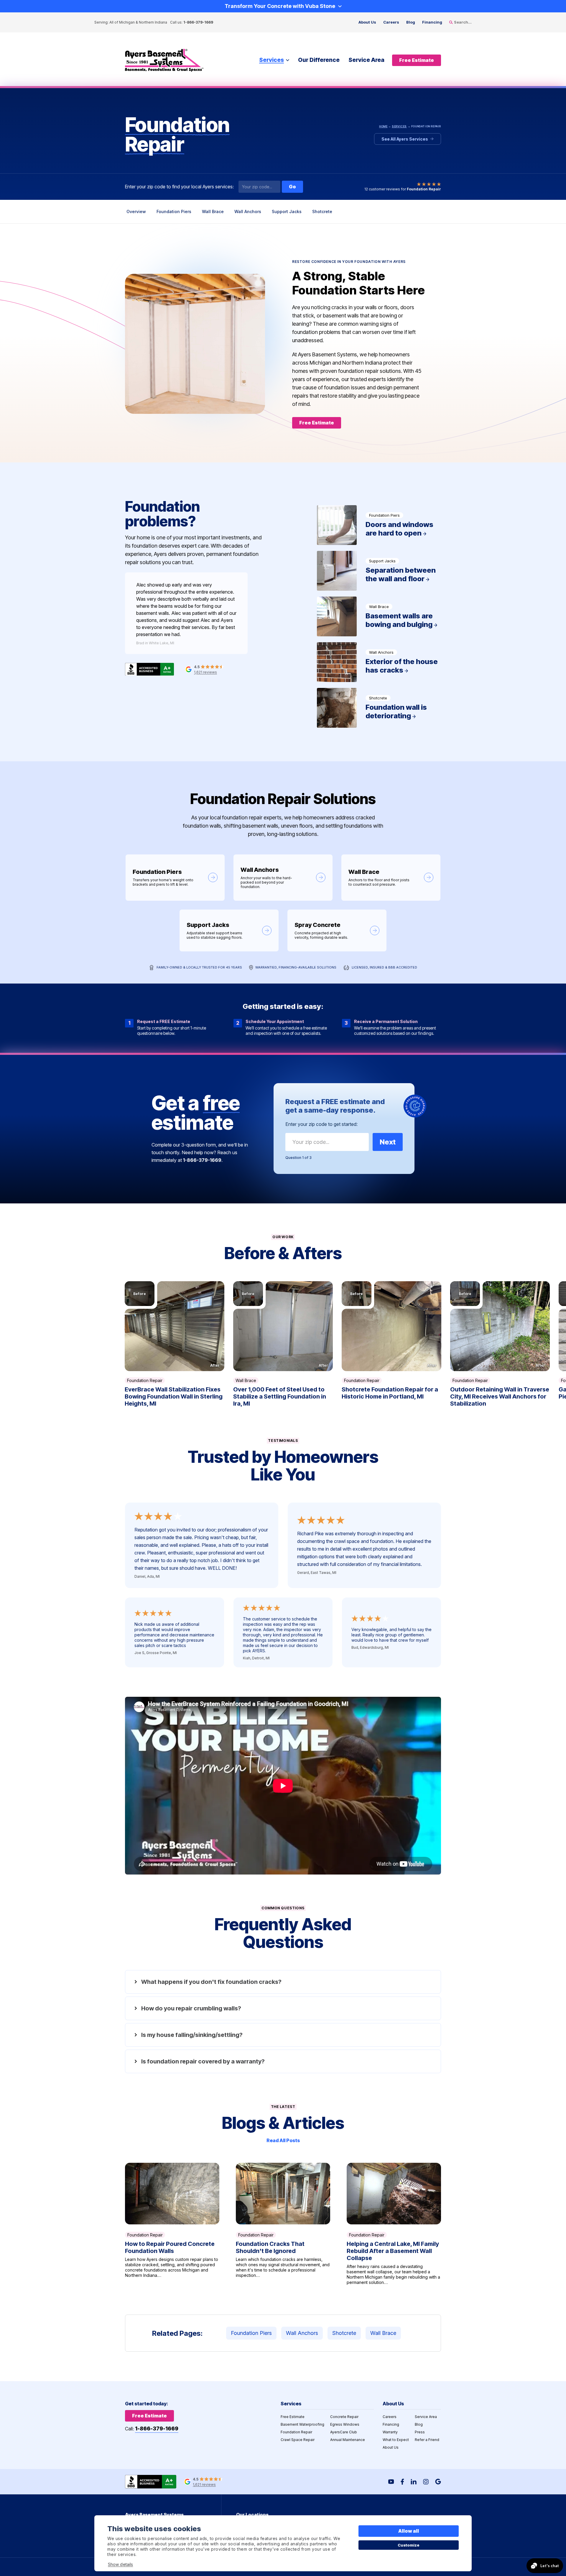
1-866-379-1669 (198, 22)
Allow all (409, 2531)
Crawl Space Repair (298, 2440)
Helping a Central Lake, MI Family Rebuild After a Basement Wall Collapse (394, 2224)
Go (292, 187)
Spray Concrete (337, 930)
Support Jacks (287, 211)
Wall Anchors (248, 211)
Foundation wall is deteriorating (379, 708)
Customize (409, 2545)
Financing (432, 22)
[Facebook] (402, 2482)
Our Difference (319, 60)
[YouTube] (391, 2482)
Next (388, 1142)
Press (420, 2432)
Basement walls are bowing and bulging (379, 616)
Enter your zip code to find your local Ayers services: (179, 187)
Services (272, 60)
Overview (136, 211)
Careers (391, 22)
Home (383, 126)
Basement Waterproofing (302, 2424)
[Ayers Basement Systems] (164, 60)
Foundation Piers (174, 211)
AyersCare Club (344, 2432)
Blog (411, 22)
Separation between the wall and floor (379, 571)
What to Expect (396, 2440)
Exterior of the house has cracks (379, 662)
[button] (175, 1326)
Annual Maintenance (348, 2440)
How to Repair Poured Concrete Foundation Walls (172, 2224)
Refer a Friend (427, 2440)
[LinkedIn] (414, 2482)
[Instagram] (426, 2482)
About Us (367, 22)
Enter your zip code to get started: (321, 1124)
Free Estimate (293, 2417)
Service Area (366, 60)
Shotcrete (322, 211)
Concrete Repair (344, 2417)
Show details (120, 2564)
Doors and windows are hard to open (379, 525)
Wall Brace (213, 211)
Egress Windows (345, 2424)
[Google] (438, 2482)
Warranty (390, 2432)
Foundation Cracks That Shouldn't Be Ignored (283, 2224)
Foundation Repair (145, 1380)
